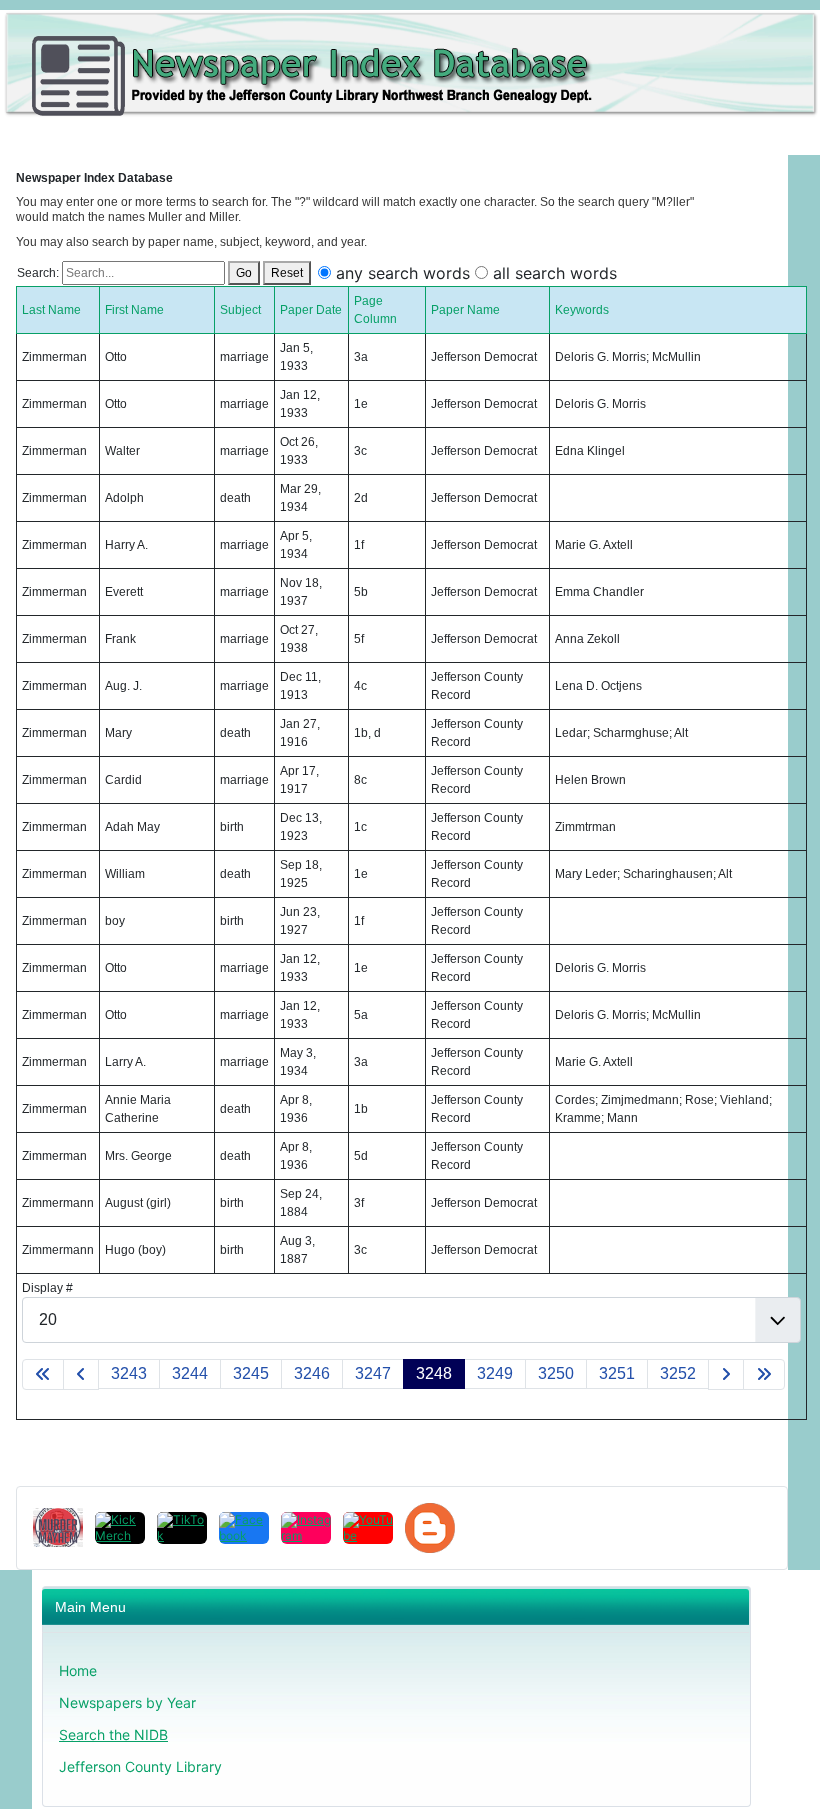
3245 (251, 1373)
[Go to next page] (726, 1374)
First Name (134, 310)
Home (78, 1670)
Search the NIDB (113, 1734)
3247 (373, 1373)
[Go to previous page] (81, 1374)
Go (244, 273)
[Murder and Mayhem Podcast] (58, 1527)
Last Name (51, 310)
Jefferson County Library (140, 1766)
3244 (190, 1373)
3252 (678, 1373)
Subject (240, 310)
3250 (556, 1373)
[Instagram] (306, 1528)
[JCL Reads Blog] (430, 1528)
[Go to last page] (764, 1374)
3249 (495, 1373)
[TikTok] (182, 1528)
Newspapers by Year (127, 1702)
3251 (617, 1373)
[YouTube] (368, 1528)
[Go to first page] (43, 1374)
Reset (287, 273)
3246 (312, 1373)
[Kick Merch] (120, 1528)
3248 (434, 1373)
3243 (129, 1373)
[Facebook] (244, 1528)
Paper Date (311, 310)
